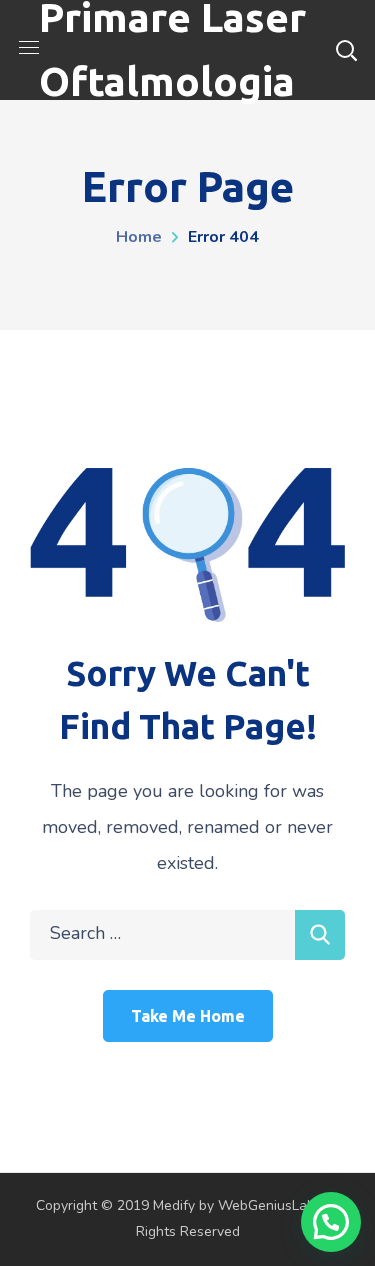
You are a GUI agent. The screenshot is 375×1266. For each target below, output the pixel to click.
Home (139, 237)
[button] (331, 1222)
